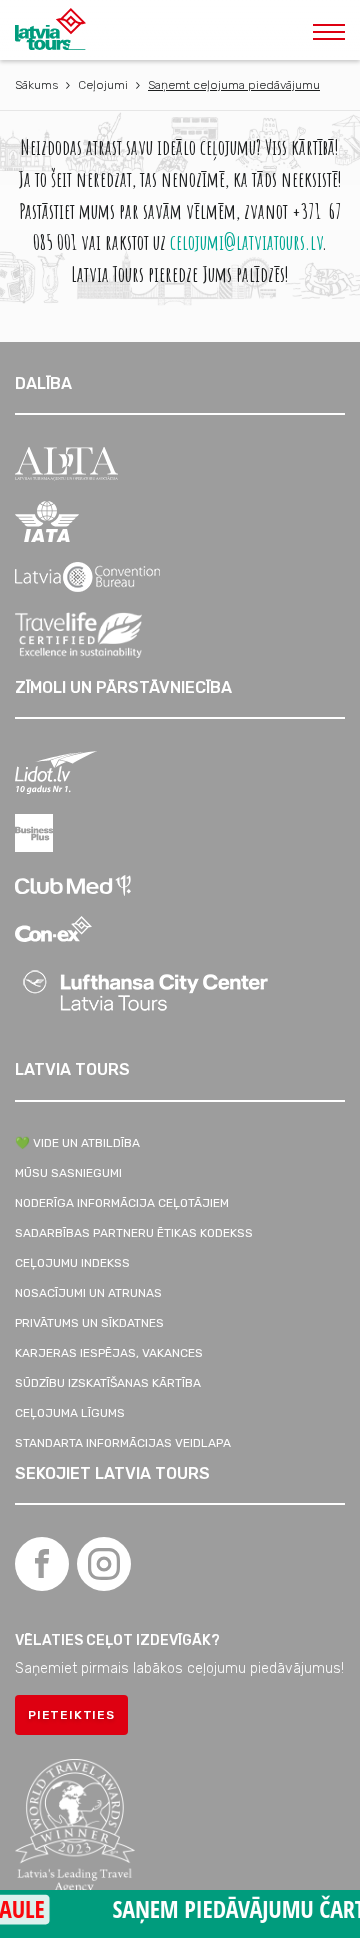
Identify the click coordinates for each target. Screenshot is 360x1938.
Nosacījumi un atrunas (88, 1293)
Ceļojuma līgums (70, 1413)
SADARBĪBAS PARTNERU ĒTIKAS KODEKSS (134, 1233)
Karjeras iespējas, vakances (109, 1353)
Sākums (36, 85)
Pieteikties (71, 1715)
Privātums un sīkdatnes (89, 1323)
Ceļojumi (103, 85)
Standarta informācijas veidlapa (123, 1443)
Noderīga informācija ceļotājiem (122, 1203)
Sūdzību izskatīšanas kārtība (108, 1383)
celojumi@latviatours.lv (246, 241)
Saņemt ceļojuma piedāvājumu (234, 85)
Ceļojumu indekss (72, 1263)
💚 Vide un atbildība (77, 1143)
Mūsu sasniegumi (68, 1173)
